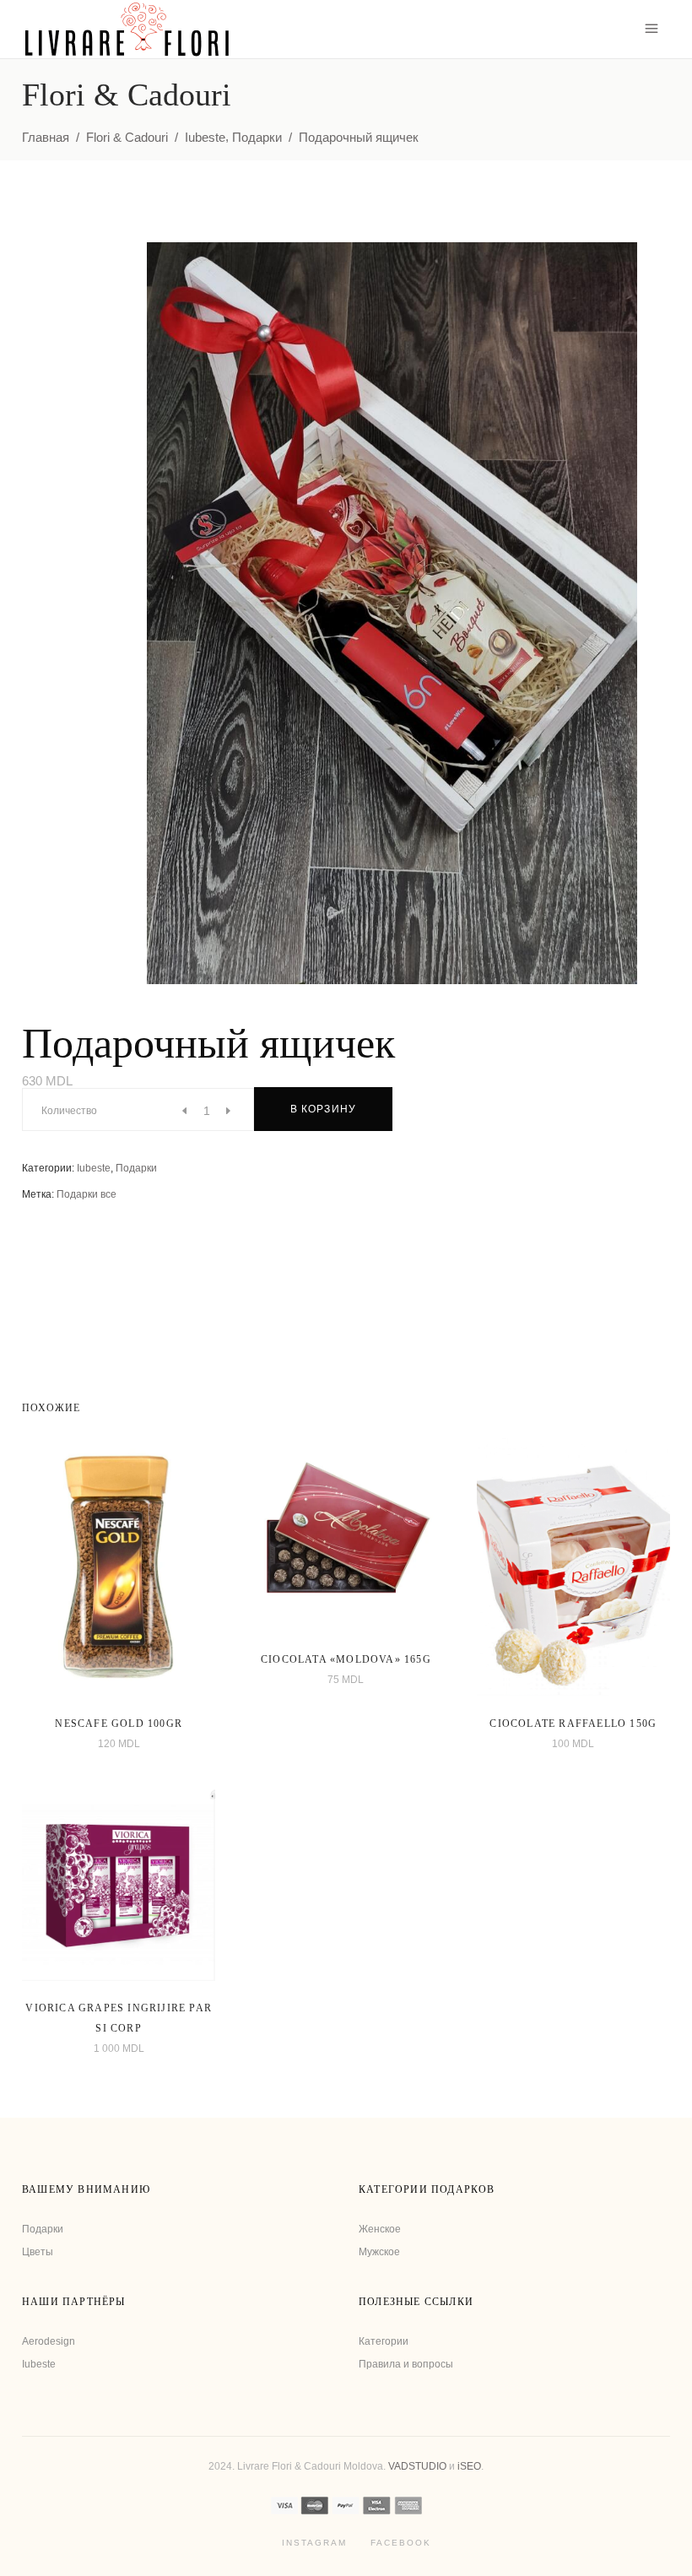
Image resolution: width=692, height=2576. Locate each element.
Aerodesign (49, 2341)
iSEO (469, 2466)
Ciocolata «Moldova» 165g (346, 1659)
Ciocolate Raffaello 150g (573, 1724)
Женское (380, 2229)
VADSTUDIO (417, 2466)
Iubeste (205, 137)
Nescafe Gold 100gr (119, 1724)
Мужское (379, 2252)
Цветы (38, 2252)
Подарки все (86, 1194)
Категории (384, 2341)
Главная (46, 137)
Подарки (257, 137)
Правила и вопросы (406, 2364)
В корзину (324, 1109)
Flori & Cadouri (127, 137)
